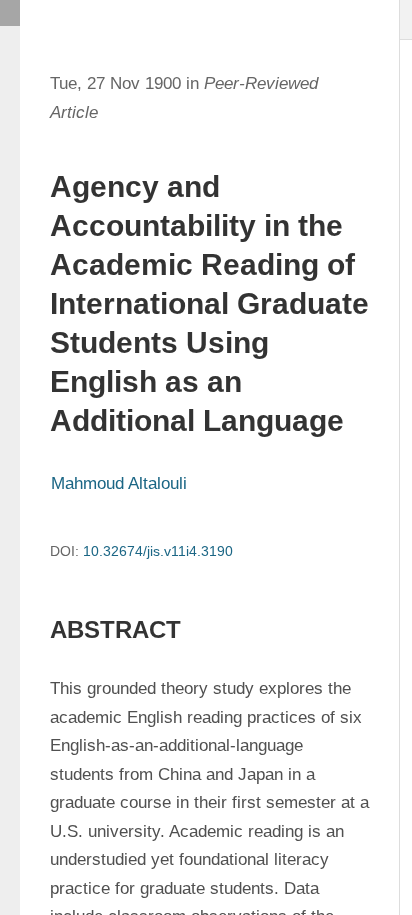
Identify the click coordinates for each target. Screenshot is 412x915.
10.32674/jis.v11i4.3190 (158, 551)
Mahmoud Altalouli (119, 483)
